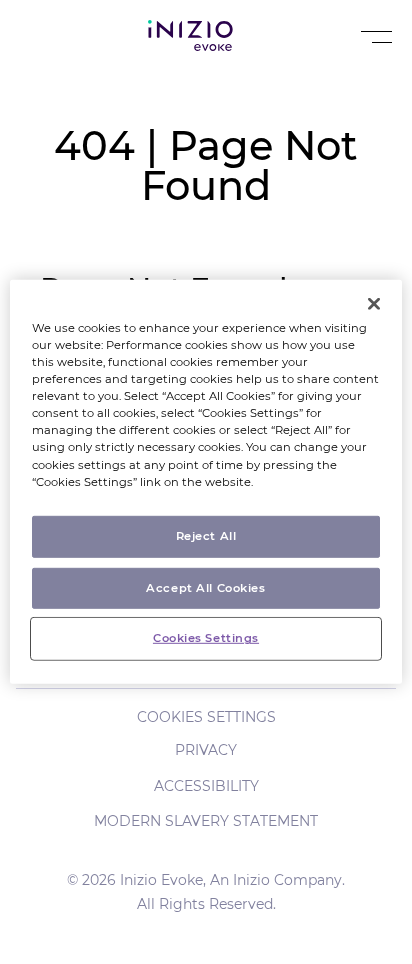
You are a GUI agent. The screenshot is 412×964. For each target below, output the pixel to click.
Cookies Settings (206, 717)
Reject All (206, 535)
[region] (205, 482)
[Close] (374, 304)
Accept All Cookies (205, 587)
